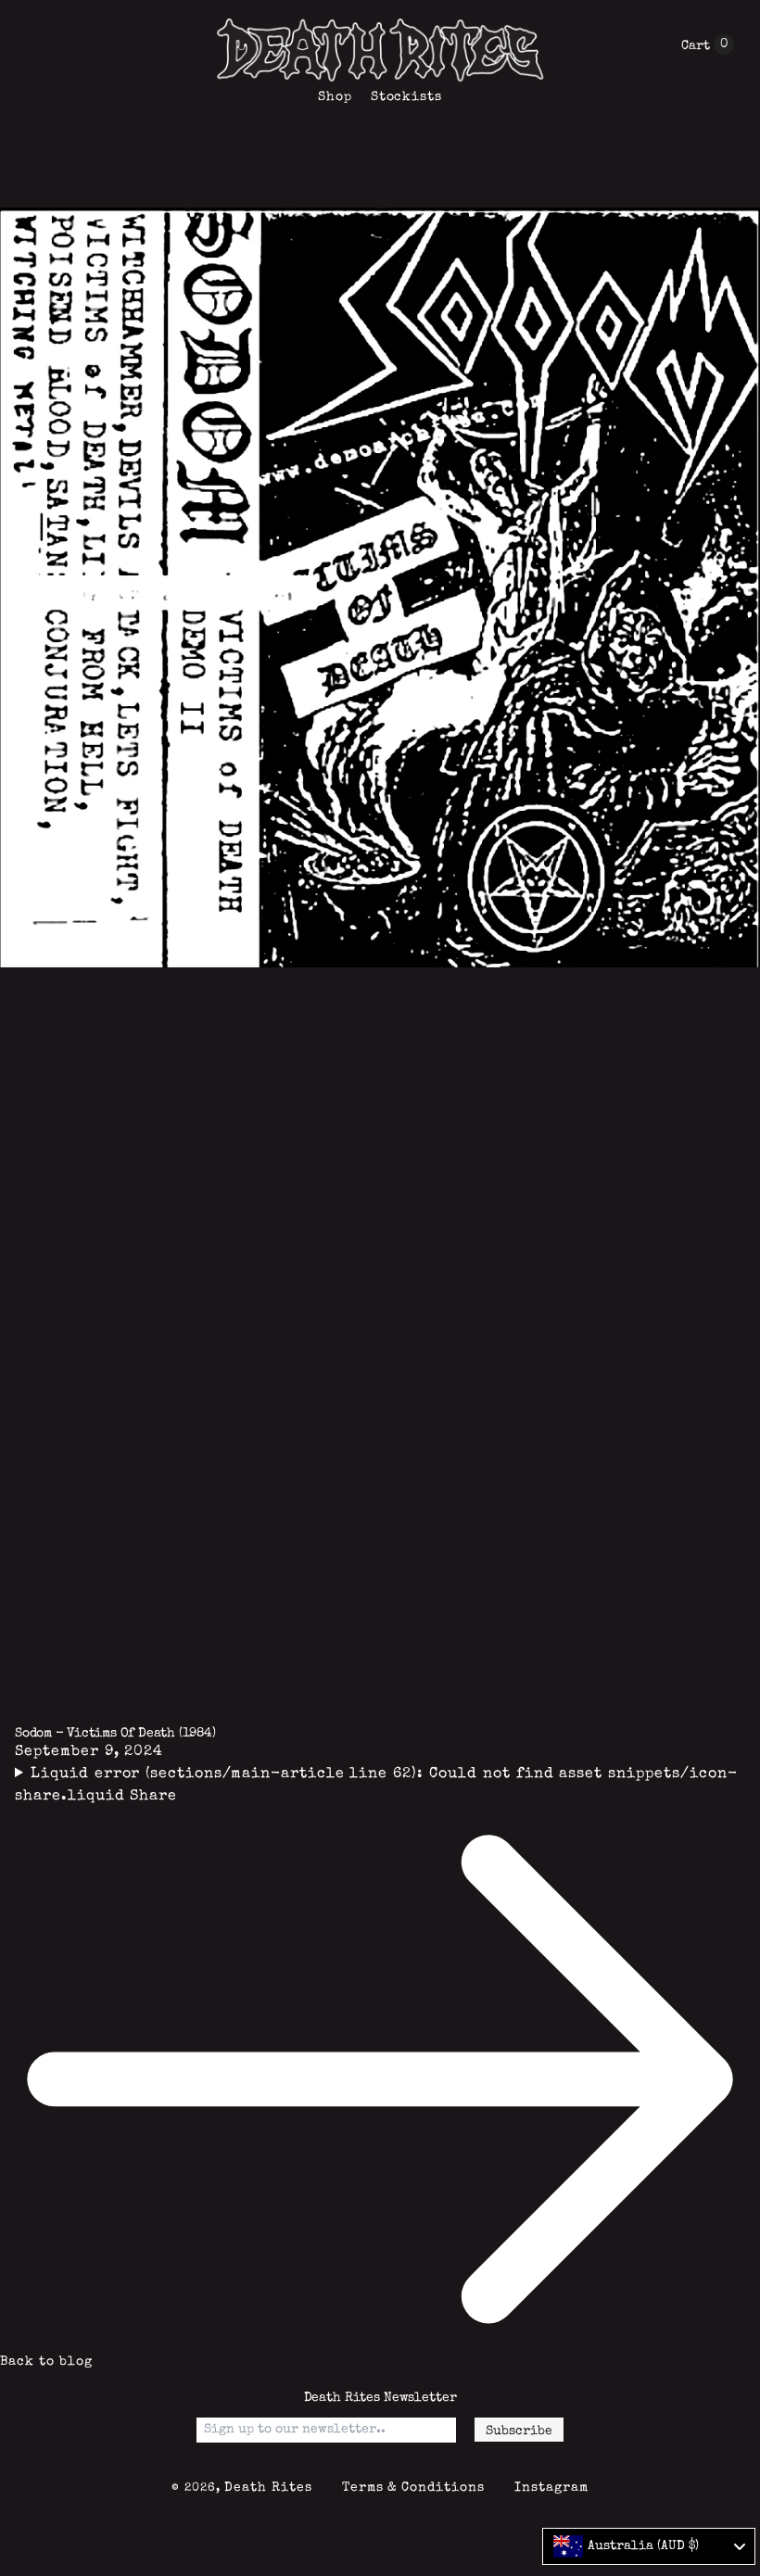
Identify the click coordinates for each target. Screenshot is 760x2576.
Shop (335, 97)
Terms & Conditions (413, 2488)
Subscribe (519, 2431)
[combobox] (649, 2546)
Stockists (407, 97)
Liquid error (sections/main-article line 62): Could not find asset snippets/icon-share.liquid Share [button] (376, 1786)
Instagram (551, 2488)
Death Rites (268, 2488)
